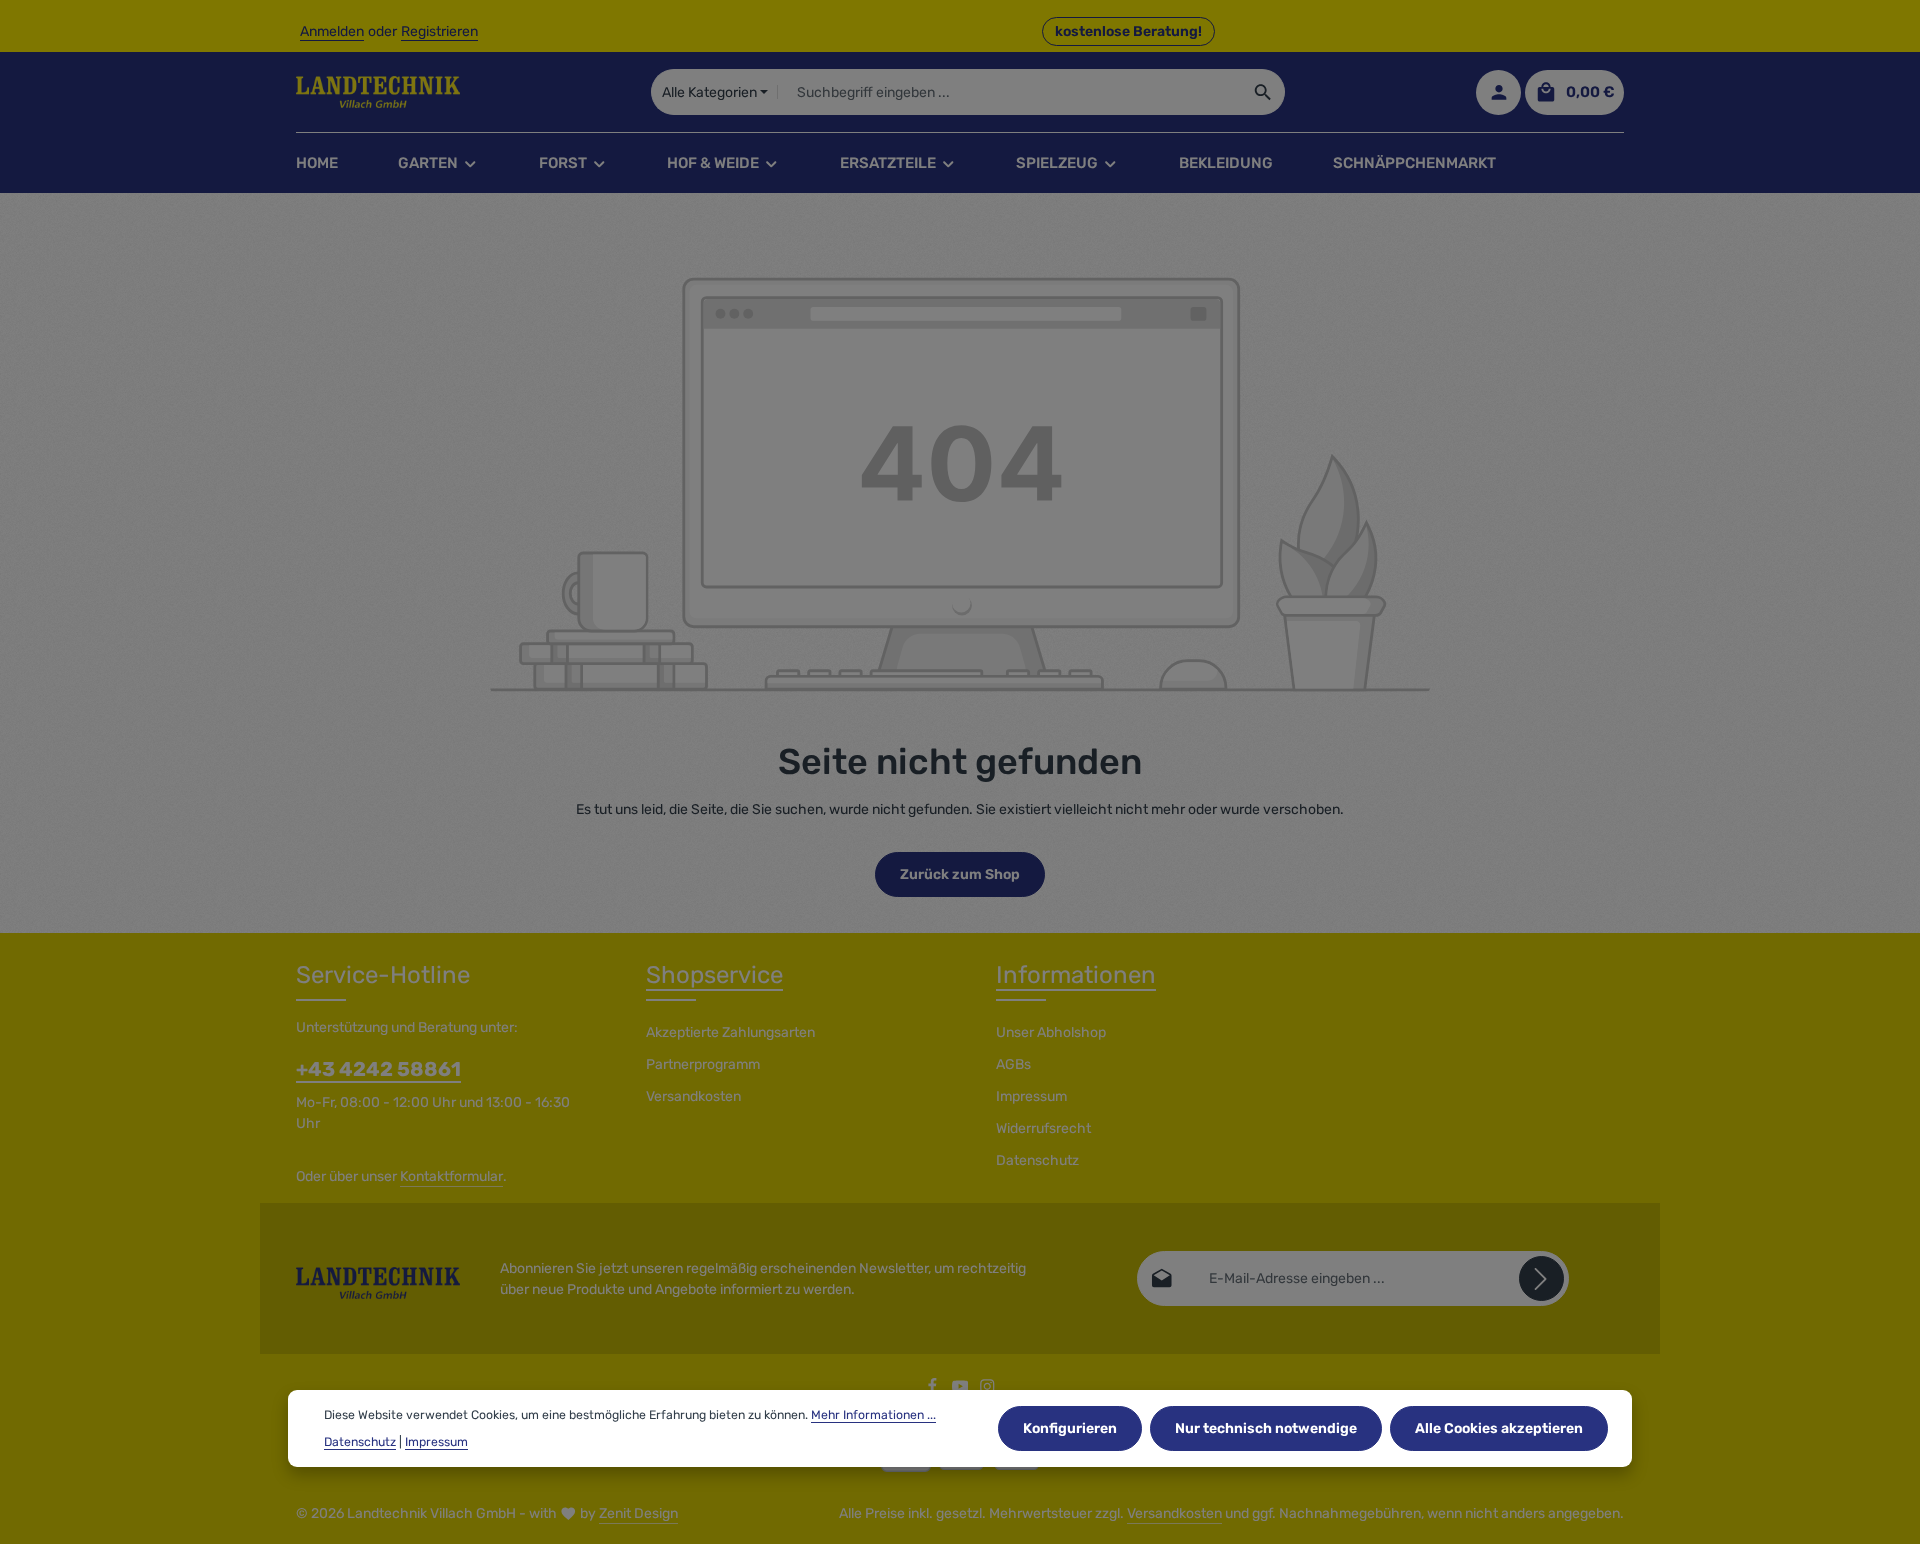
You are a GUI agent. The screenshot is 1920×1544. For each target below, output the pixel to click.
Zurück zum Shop (960, 874)
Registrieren (439, 31)
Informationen (1076, 975)
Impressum (1031, 1096)
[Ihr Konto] (1498, 92)
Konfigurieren (1070, 1428)
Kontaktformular (451, 1176)
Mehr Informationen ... (873, 1415)
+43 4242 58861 (378, 1069)
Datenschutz (1037, 1160)
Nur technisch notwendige (1266, 1428)
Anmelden (332, 31)
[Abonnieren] (1541, 1278)
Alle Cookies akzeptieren (1499, 1428)
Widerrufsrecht (1043, 1128)
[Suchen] (1263, 92)
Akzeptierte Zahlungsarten (730, 1032)
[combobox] (1009, 92)
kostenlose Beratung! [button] (1128, 31)
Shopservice (714, 975)
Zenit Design (638, 1513)
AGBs (1013, 1064)
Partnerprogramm (703, 1064)
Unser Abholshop (1051, 1032)
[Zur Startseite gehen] (378, 92)
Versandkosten (693, 1096)
